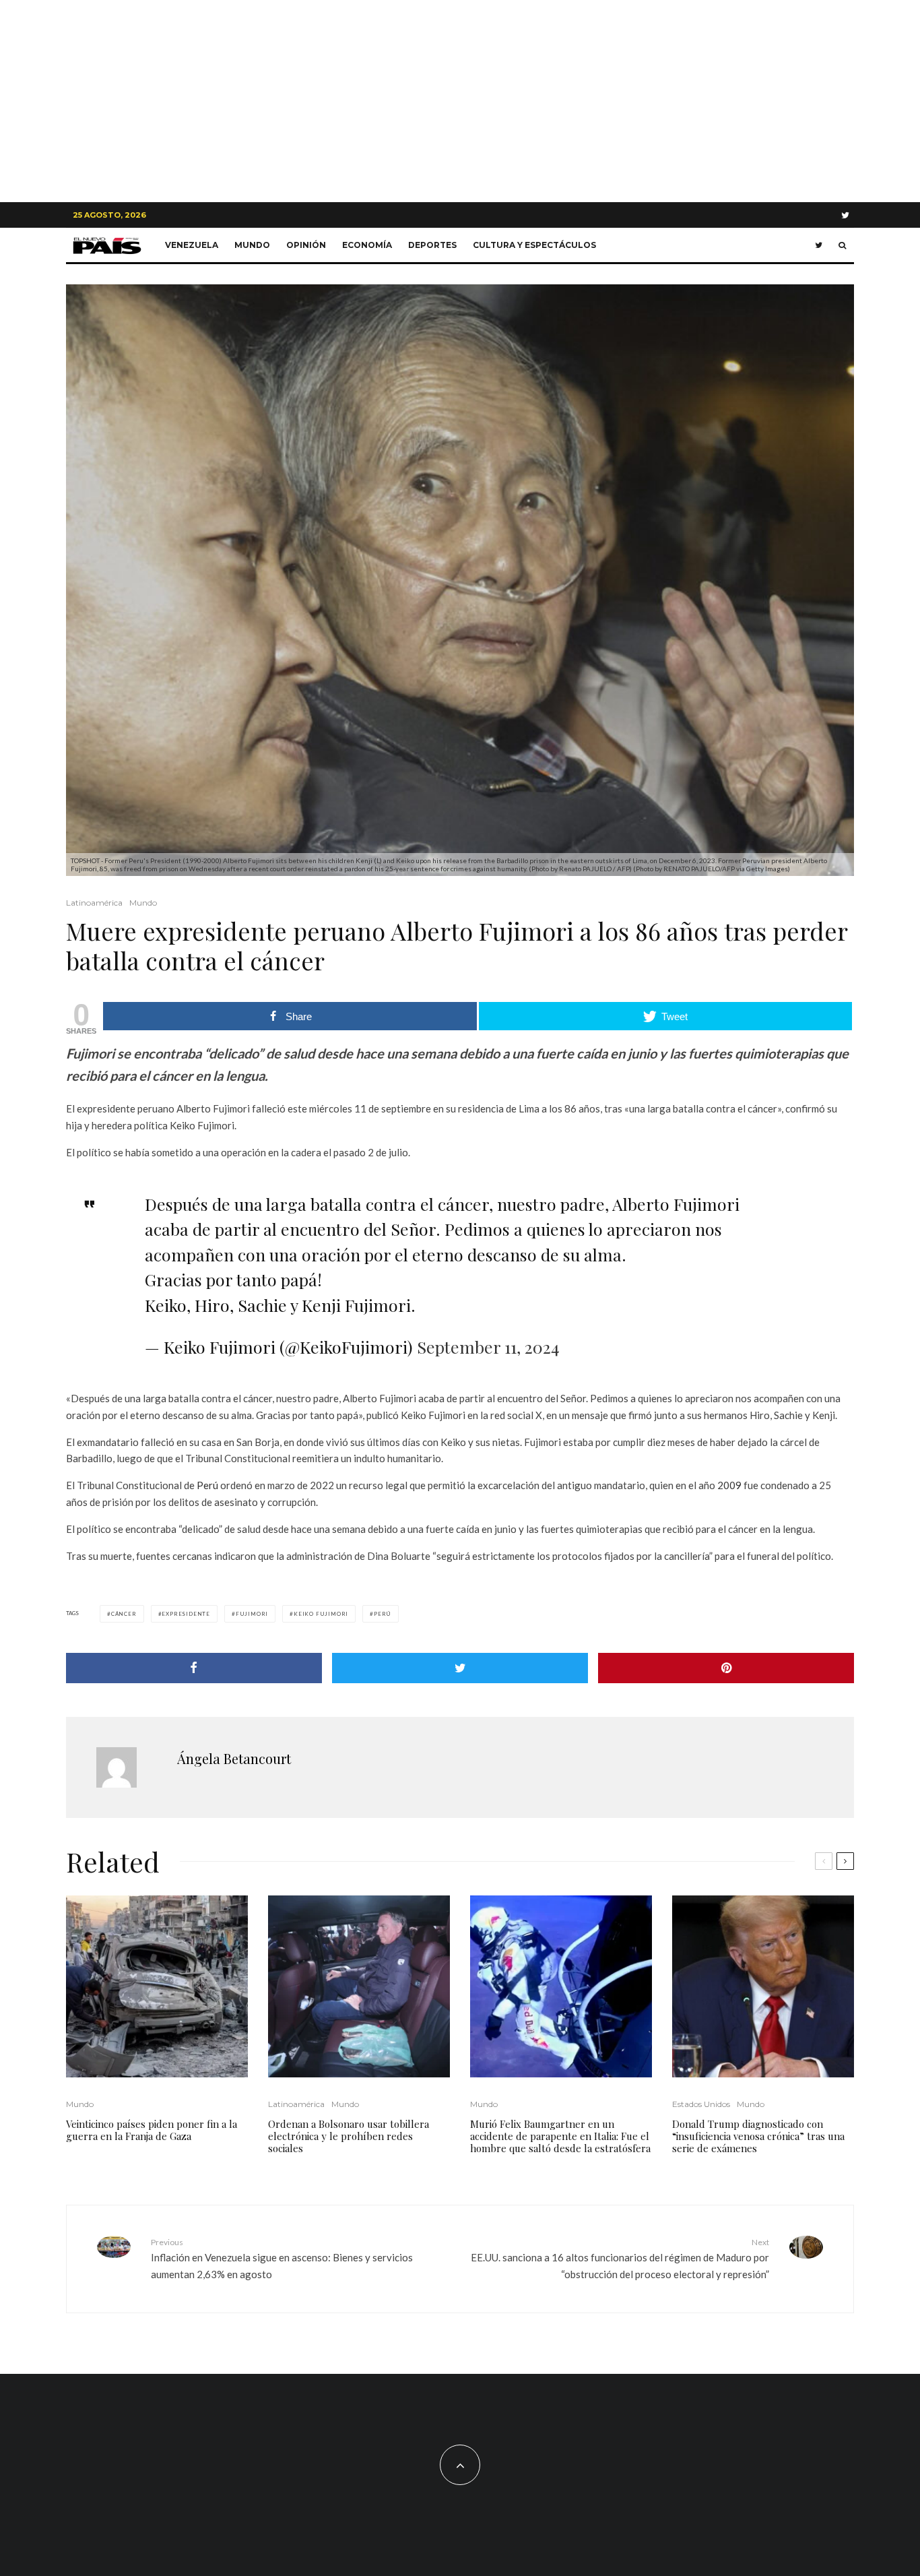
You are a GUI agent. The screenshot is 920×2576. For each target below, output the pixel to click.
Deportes (432, 245)
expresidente (186, 1614)
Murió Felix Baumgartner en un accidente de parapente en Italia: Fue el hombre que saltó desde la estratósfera (560, 2136)
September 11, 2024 (488, 1347)
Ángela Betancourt (234, 1758)
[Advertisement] (460, 101)
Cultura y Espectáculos (534, 245)
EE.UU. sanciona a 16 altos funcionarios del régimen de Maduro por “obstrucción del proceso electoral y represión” (620, 2259)
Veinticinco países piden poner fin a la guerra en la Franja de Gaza (152, 2130)
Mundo (252, 245)
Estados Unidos (701, 2104)
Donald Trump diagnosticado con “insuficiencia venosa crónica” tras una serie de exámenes (758, 2136)
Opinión (306, 245)
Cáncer (124, 1614)
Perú (208, 1485)
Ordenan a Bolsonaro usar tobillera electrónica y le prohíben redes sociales (349, 2136)
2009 (730, 1485)
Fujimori (252, 1614)
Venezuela (192, 245)
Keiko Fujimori (321, 1614)
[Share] (194, 1668)
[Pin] (726, 1668)
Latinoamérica (94, 903)
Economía (367, 245)
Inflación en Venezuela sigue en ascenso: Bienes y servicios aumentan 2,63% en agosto (282, 2259)
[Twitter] (845, 215)
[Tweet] (460, 1668)
